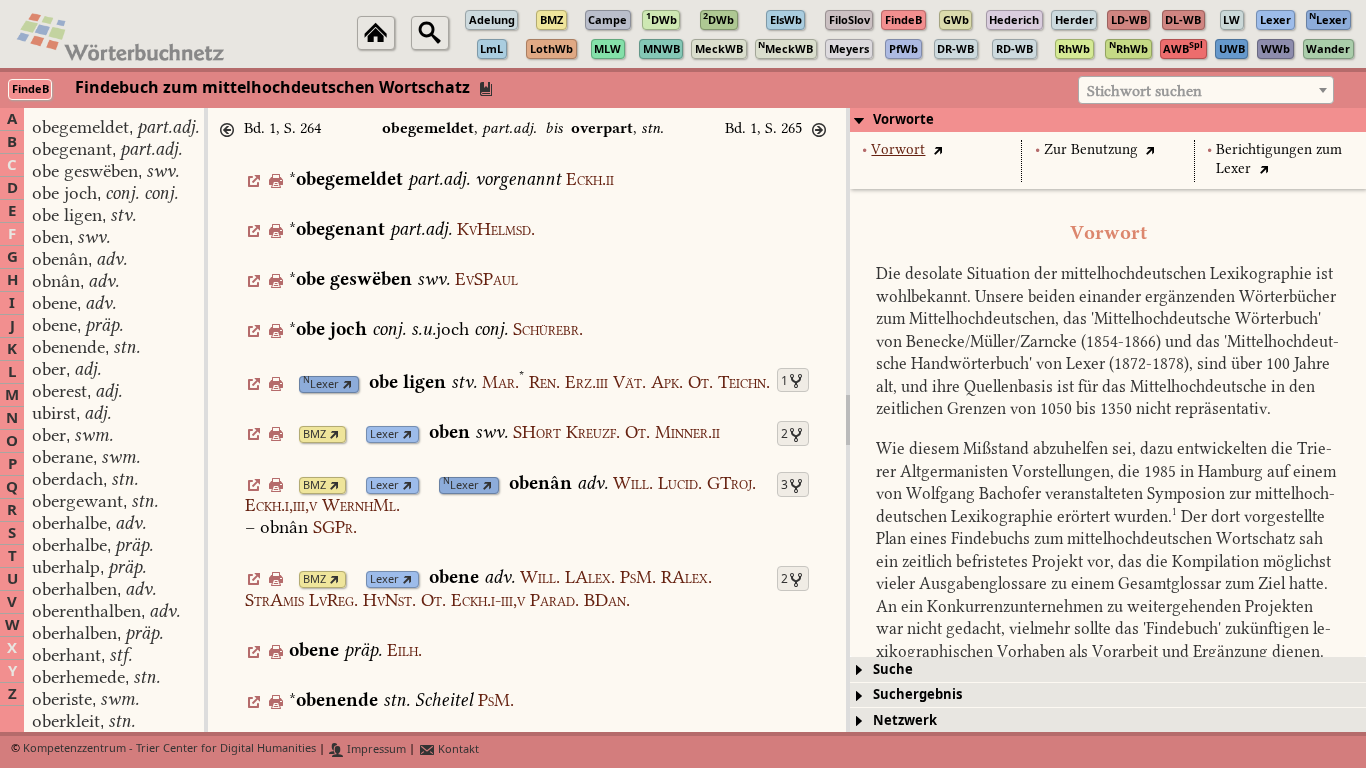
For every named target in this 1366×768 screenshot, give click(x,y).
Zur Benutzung (1091, 149)
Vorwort (898, 149)
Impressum (375, 749)
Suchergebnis (917, 694)
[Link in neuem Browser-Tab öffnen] (347, 384)
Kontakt (457, 749)
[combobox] (1206, 90)
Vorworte (903, 119)
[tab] (1108, 120)
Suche (893, 669)
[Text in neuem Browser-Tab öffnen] (937, 149)
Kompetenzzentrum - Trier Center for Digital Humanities (169, 749)
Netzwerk (905, 720)
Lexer (321, 384)
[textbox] (1206, 91)
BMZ (314, 434)
